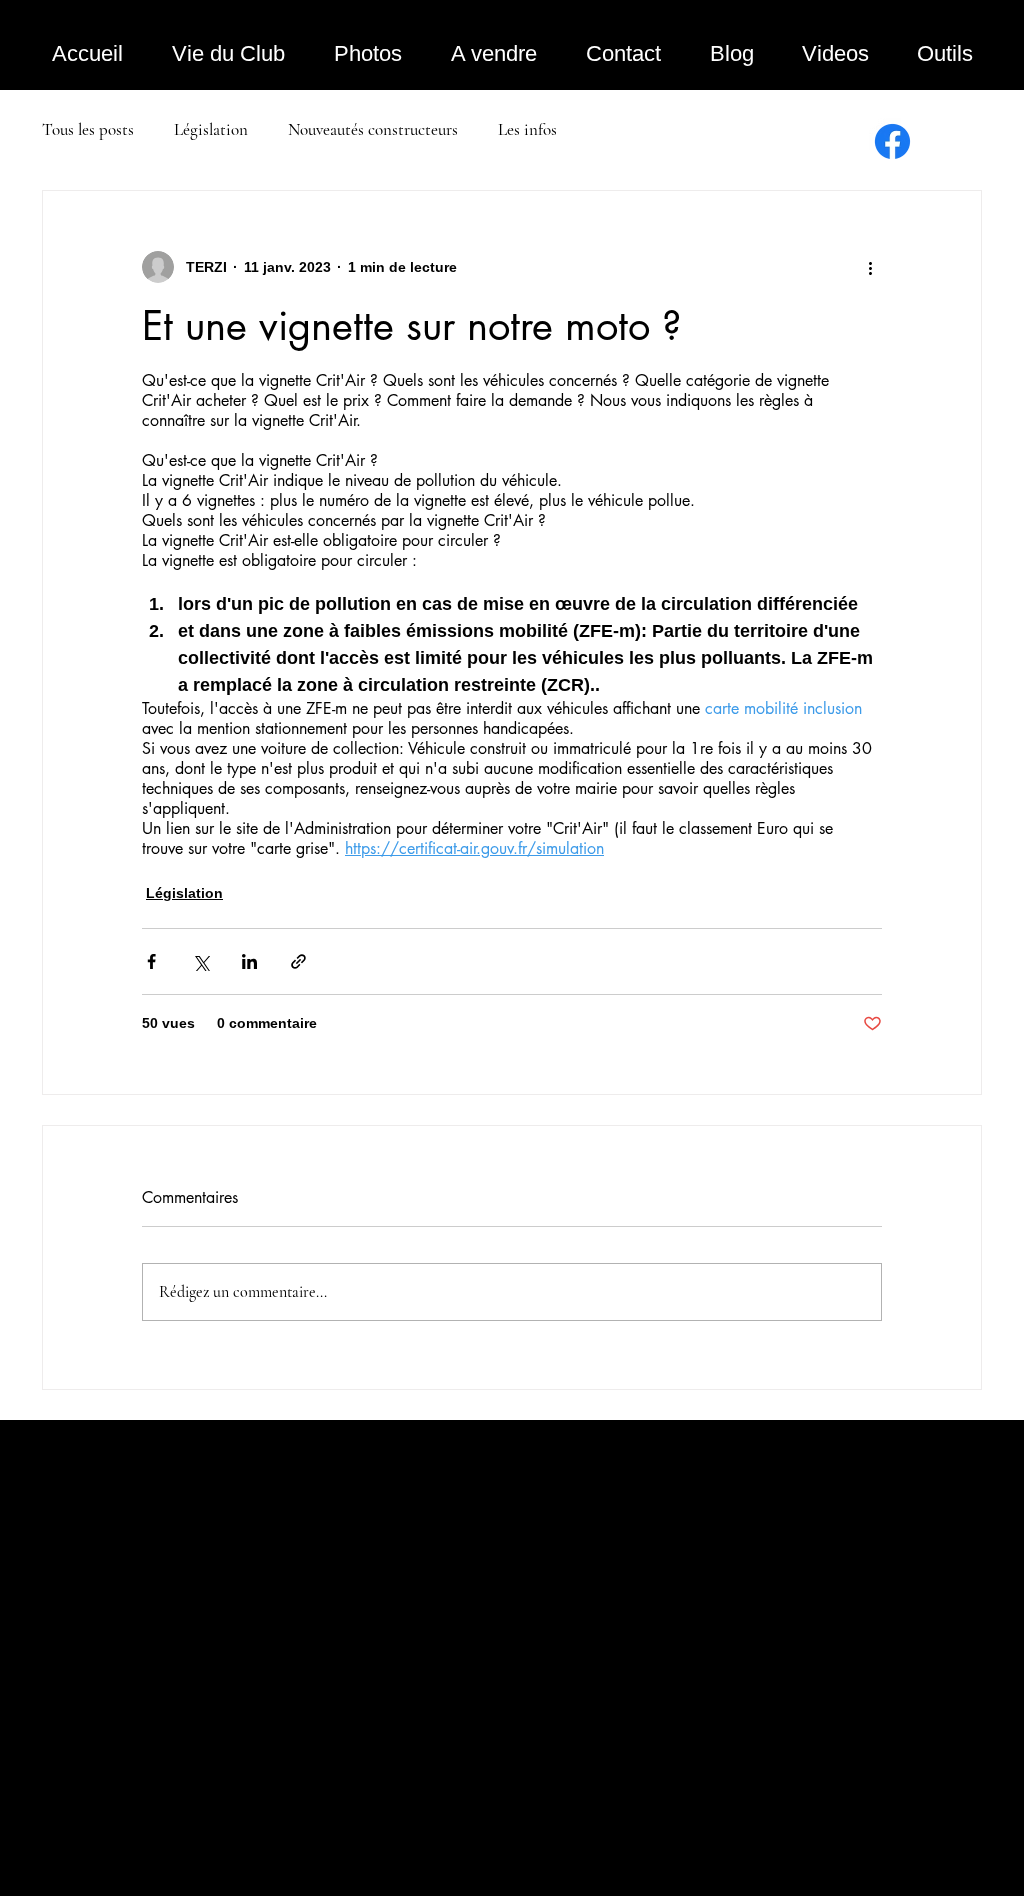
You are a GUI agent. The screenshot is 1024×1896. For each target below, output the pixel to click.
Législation (211, 129)
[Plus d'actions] (870, 267)
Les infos (527, 129)
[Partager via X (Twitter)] (200, 961)
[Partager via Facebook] (151, 961)
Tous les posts (88, 129)
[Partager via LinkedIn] (249, 961)
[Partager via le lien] (298, 961)
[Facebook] (892, 141)
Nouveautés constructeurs (373, 129)
